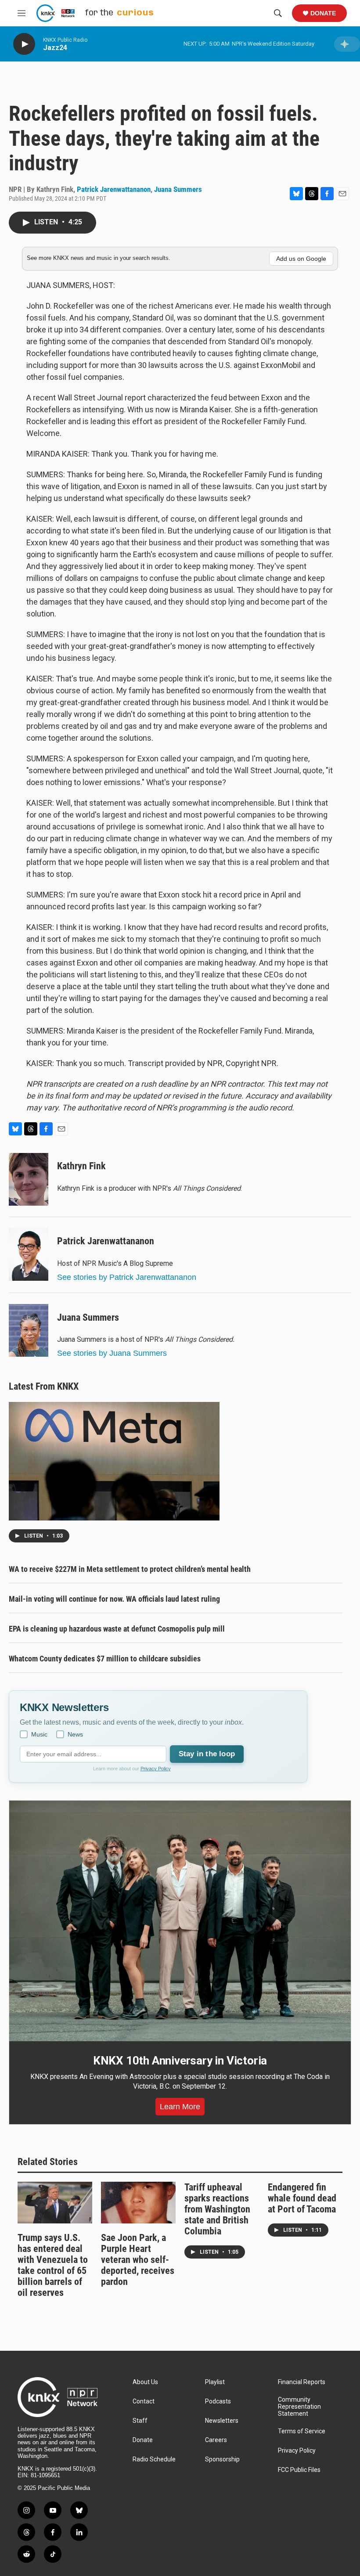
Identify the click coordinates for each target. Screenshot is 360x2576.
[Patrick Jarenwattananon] (29, 1254)
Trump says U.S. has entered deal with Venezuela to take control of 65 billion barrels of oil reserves (53, 2265)
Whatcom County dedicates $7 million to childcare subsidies (105, 1659)
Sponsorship (222, 2459)
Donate (323, 13)
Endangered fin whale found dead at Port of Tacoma (302, 2198)
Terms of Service (302, 2431)
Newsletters (222, 2421)
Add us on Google (301, 259)
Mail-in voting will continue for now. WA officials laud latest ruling (114, 1599)
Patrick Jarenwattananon (114, 189)
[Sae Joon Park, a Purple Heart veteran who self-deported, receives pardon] (138, 2203)
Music (39, 1734)
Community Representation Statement (299, 2407)
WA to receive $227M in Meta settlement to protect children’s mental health (130, 1569)
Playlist (215, 2382)
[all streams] (347, 44)
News (75, 1734)
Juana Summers (178, 189)
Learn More (180, 2107)
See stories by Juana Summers (112, 1353)
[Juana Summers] (29, 1330)
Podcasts (218, 2401)
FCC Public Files (299, 2470)
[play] (24, 44)
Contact (144, 2401)
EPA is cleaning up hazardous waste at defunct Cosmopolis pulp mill (117, 1629)
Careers (216, 2440)
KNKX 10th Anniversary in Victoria (180, 2061)
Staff (140, 2421)
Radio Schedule (154, 2459)
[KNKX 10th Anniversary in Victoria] (180, 1921)
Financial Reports (302, 2382)
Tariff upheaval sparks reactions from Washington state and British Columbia (217, 2209)
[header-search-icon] (278, 13)
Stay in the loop (207, 1754)
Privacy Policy (156, 1769)
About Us (145, 2382)
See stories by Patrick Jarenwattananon (127, 1277)
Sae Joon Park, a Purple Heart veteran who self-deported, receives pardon (138, 2260)
